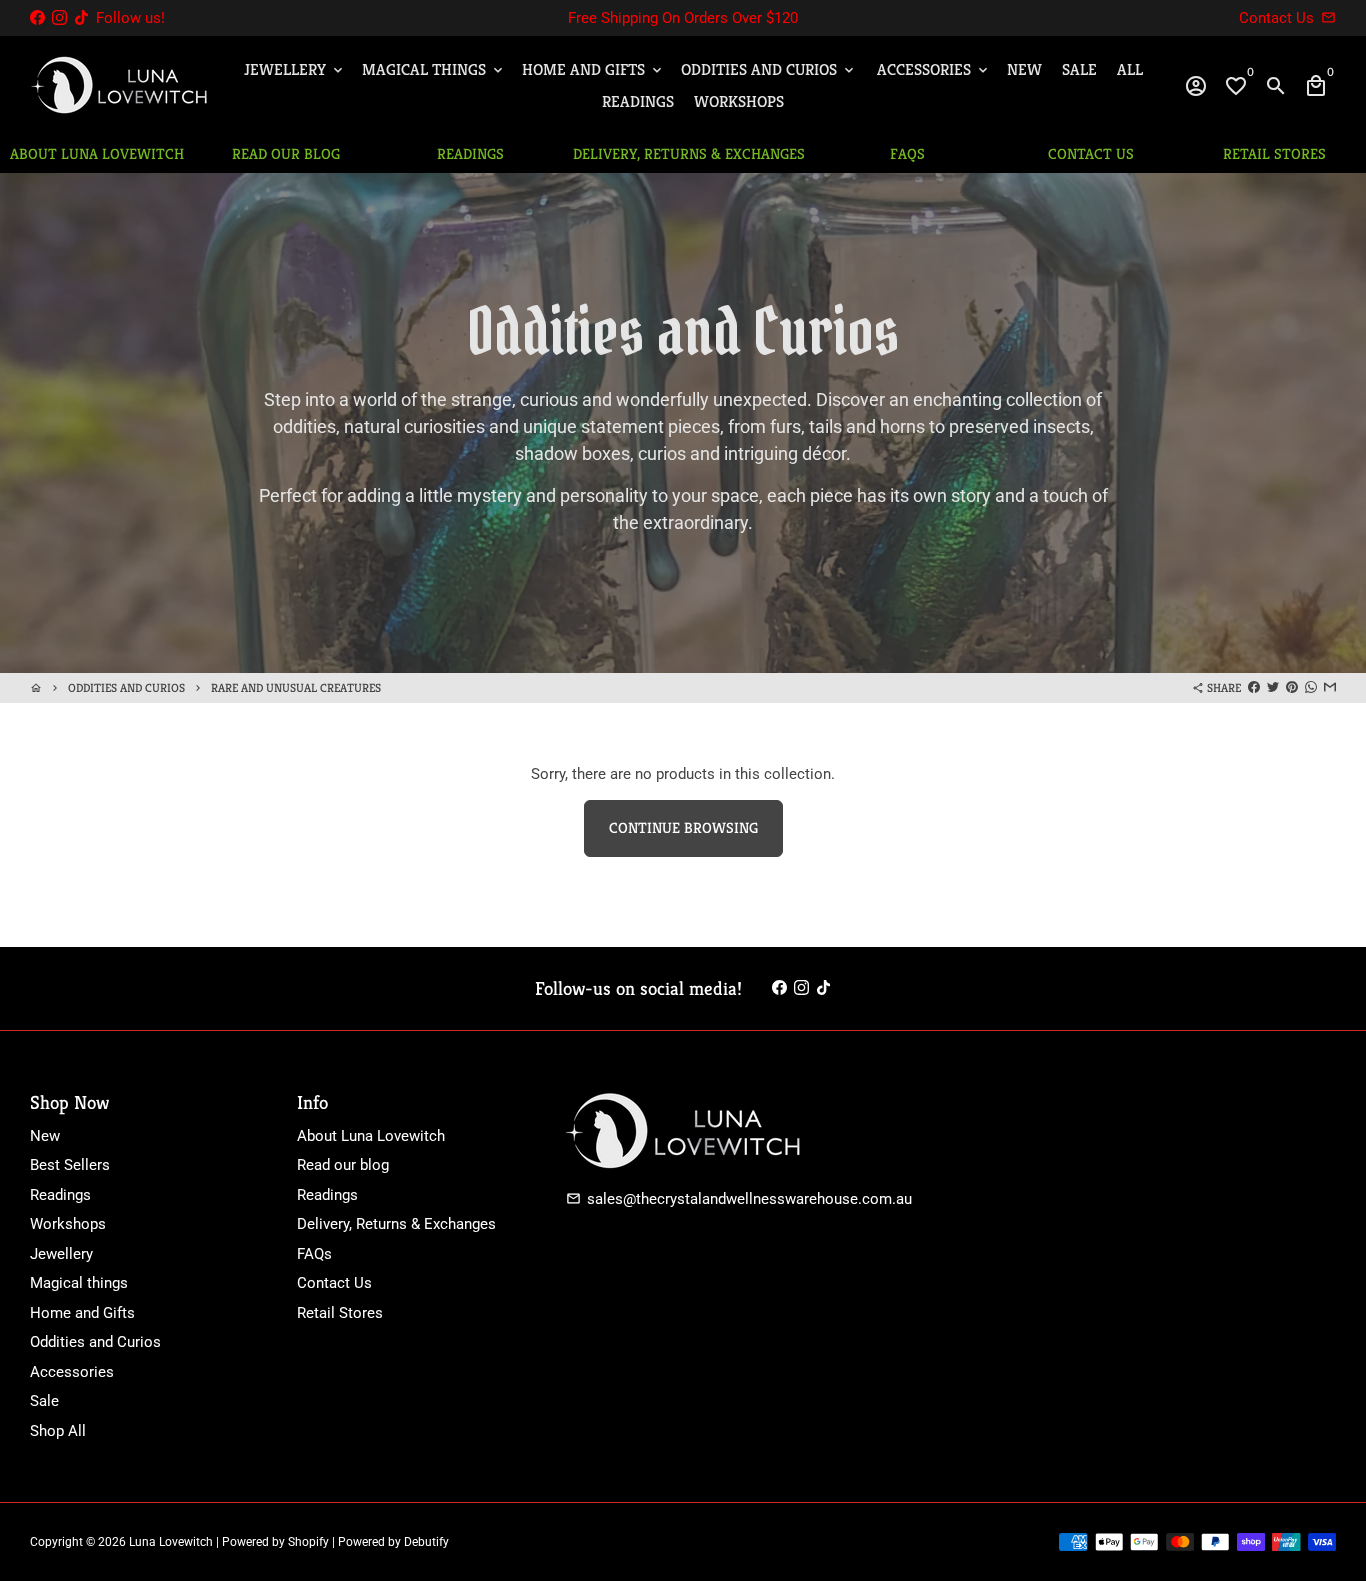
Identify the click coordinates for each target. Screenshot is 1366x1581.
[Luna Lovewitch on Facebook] (37, 18)
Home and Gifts (593, 69)
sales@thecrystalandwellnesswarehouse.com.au (739, 1199)
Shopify (308, 1542)
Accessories (934, 69)
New (1024, 69)
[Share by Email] (1330, 687)
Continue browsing (683, 827)
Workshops (739, 101)
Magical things (79, 1283)
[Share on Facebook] (1254, 687)
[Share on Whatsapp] (1311, 687)
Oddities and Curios (769, 69)
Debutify (426, 1542)
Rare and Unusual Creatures (296, 687)
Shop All (58, 1431)
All (1130, 69)
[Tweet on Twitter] (1273, 687)
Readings (638, 101)
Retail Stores (340, 1313)
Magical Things (434, 69)
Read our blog (343, 1165)
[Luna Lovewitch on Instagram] (59, 18)
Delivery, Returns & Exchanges (396, 1224)
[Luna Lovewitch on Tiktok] (81, 18)
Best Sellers (70, 1165)
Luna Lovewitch (171, 1542)
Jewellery (295, 69)
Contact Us (334, 1283)
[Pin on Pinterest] (1292, 687)
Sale (1079, 69)
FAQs (314, 1254)
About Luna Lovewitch (371, 1136)
